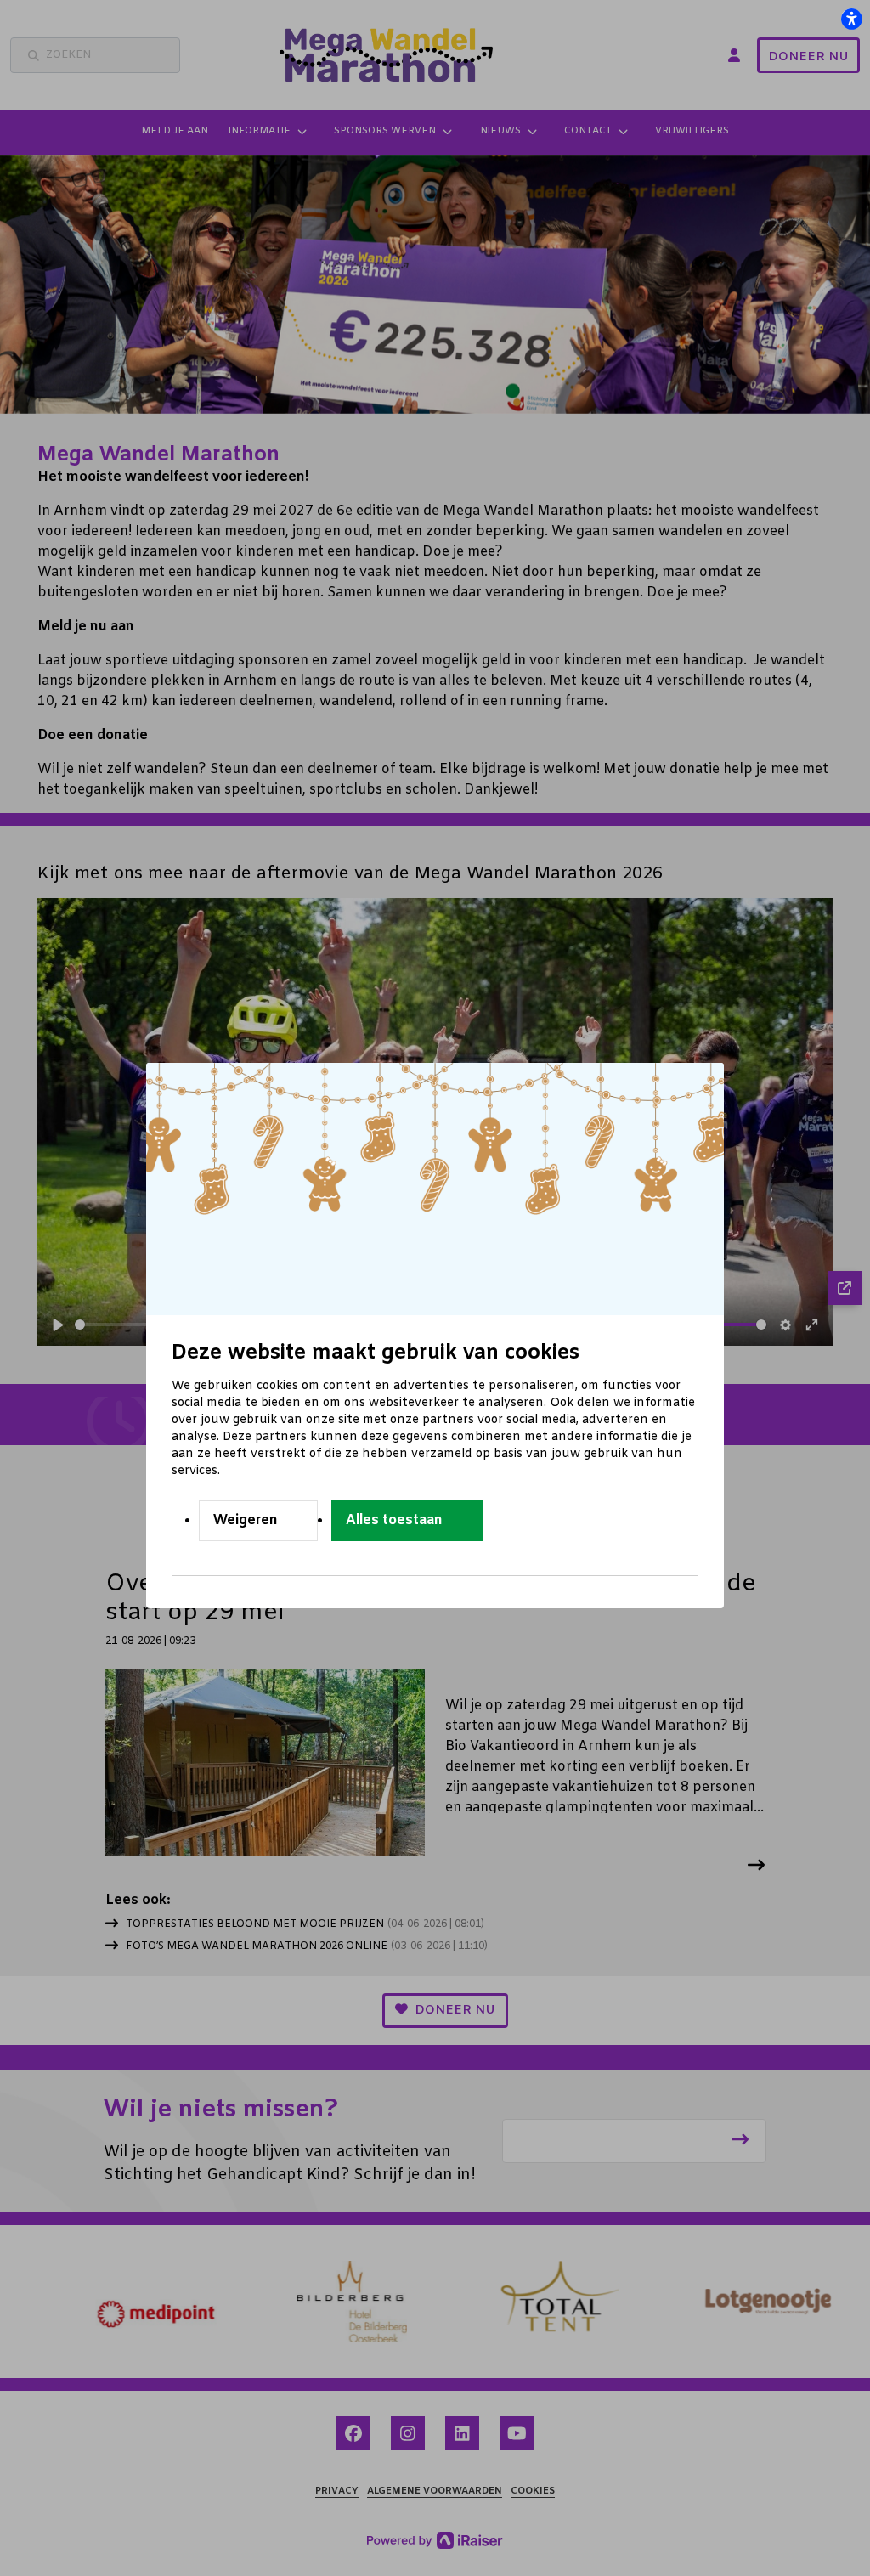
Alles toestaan (394, 1520)
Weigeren (246, 1520)
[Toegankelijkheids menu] (851, 19)
